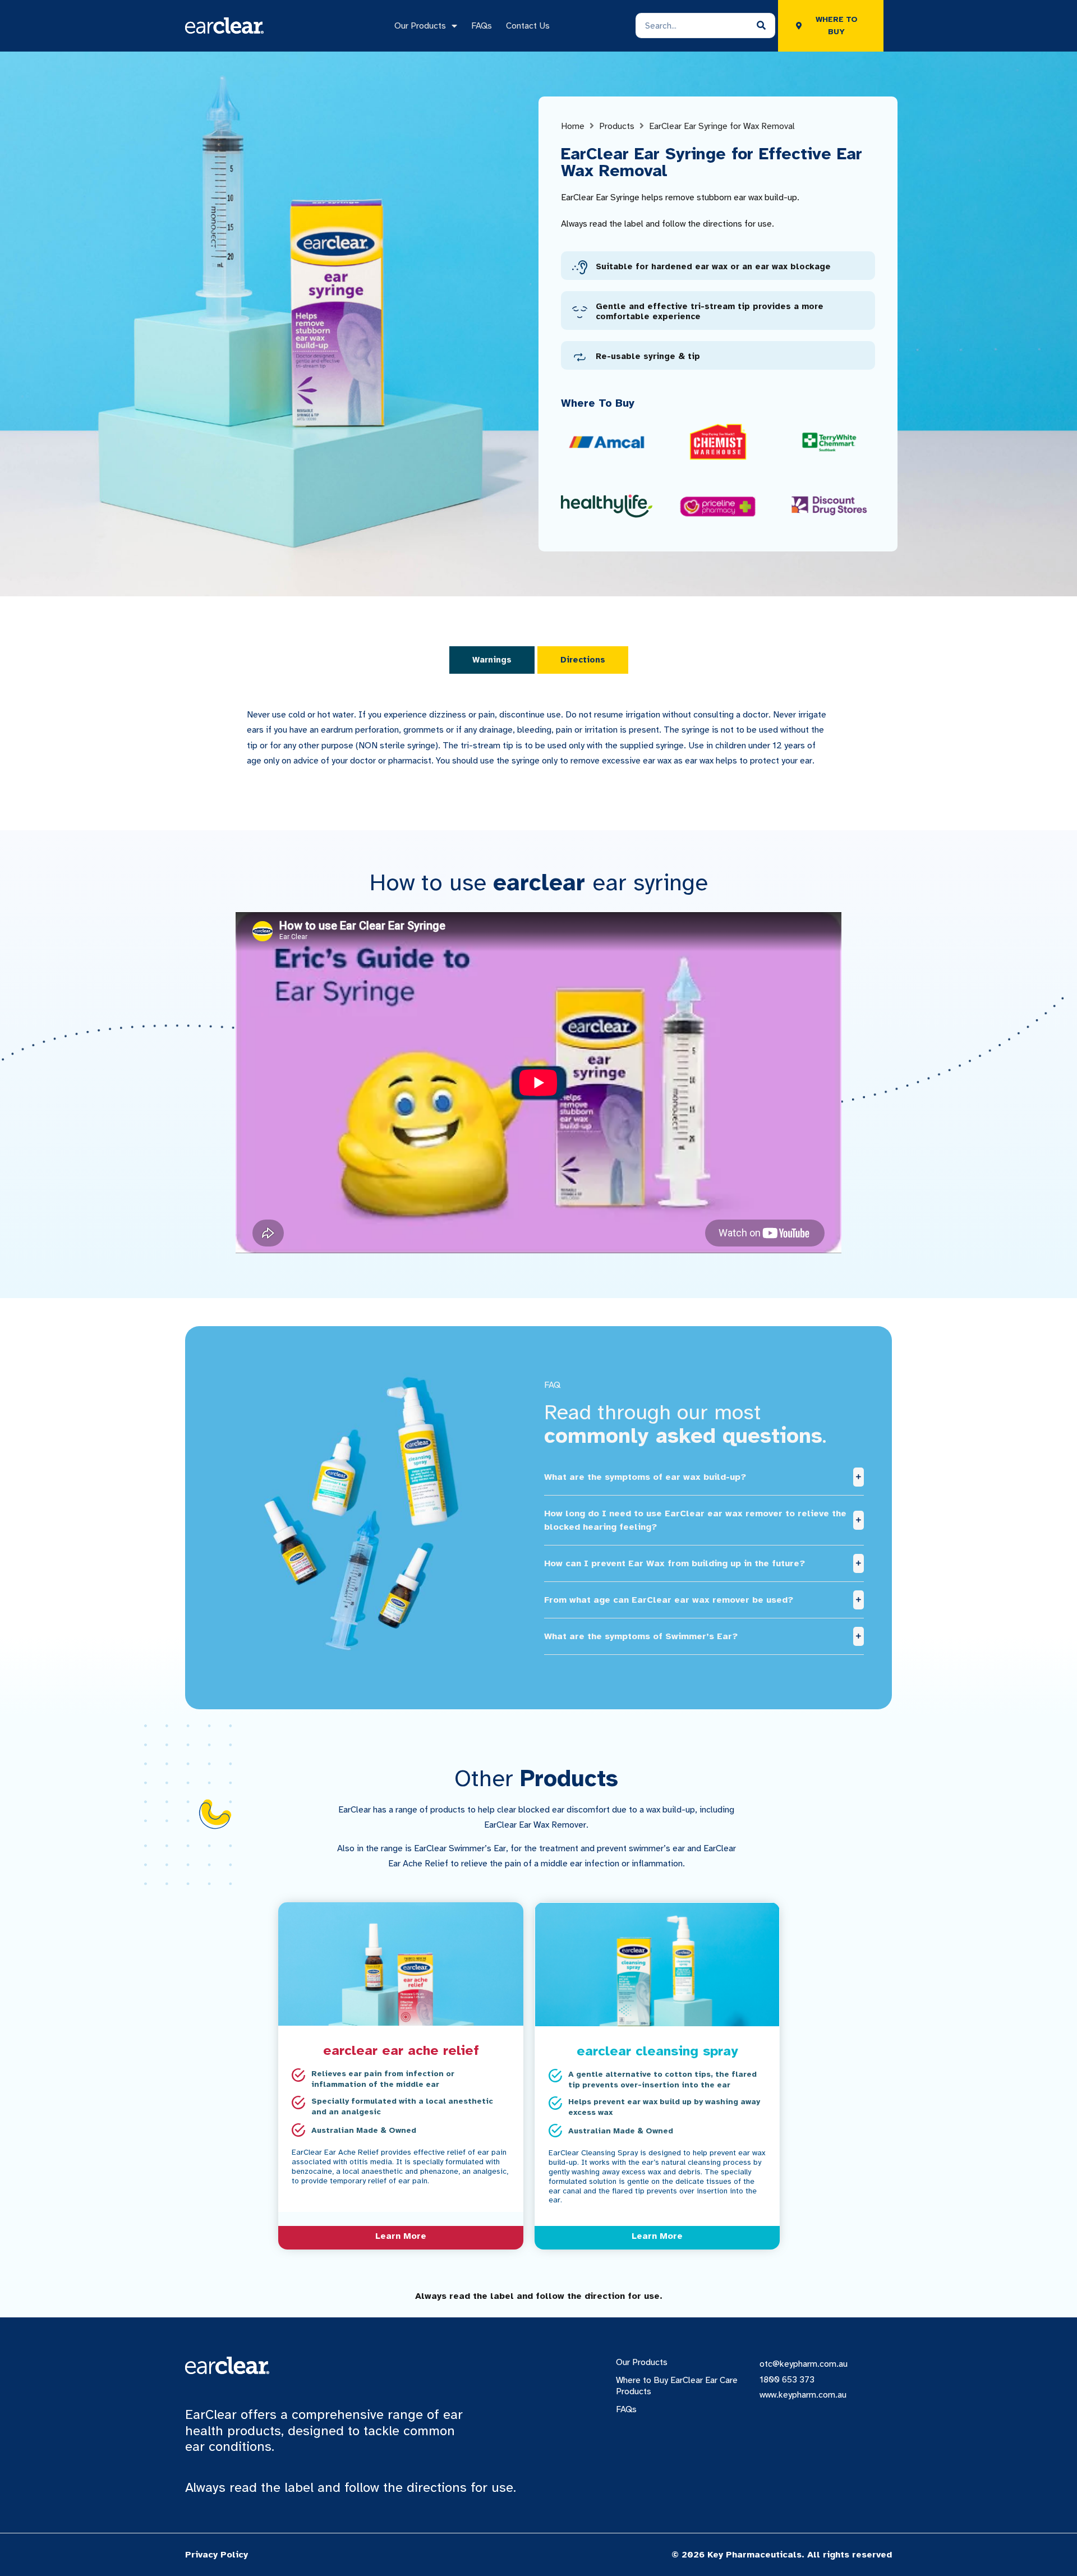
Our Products (420, 26)
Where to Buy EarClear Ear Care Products (677, 2386)
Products (617, 126)
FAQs (482, 26)
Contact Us (528, 26)
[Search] (761, 26)
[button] (704, 1477)
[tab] (492, 660)
